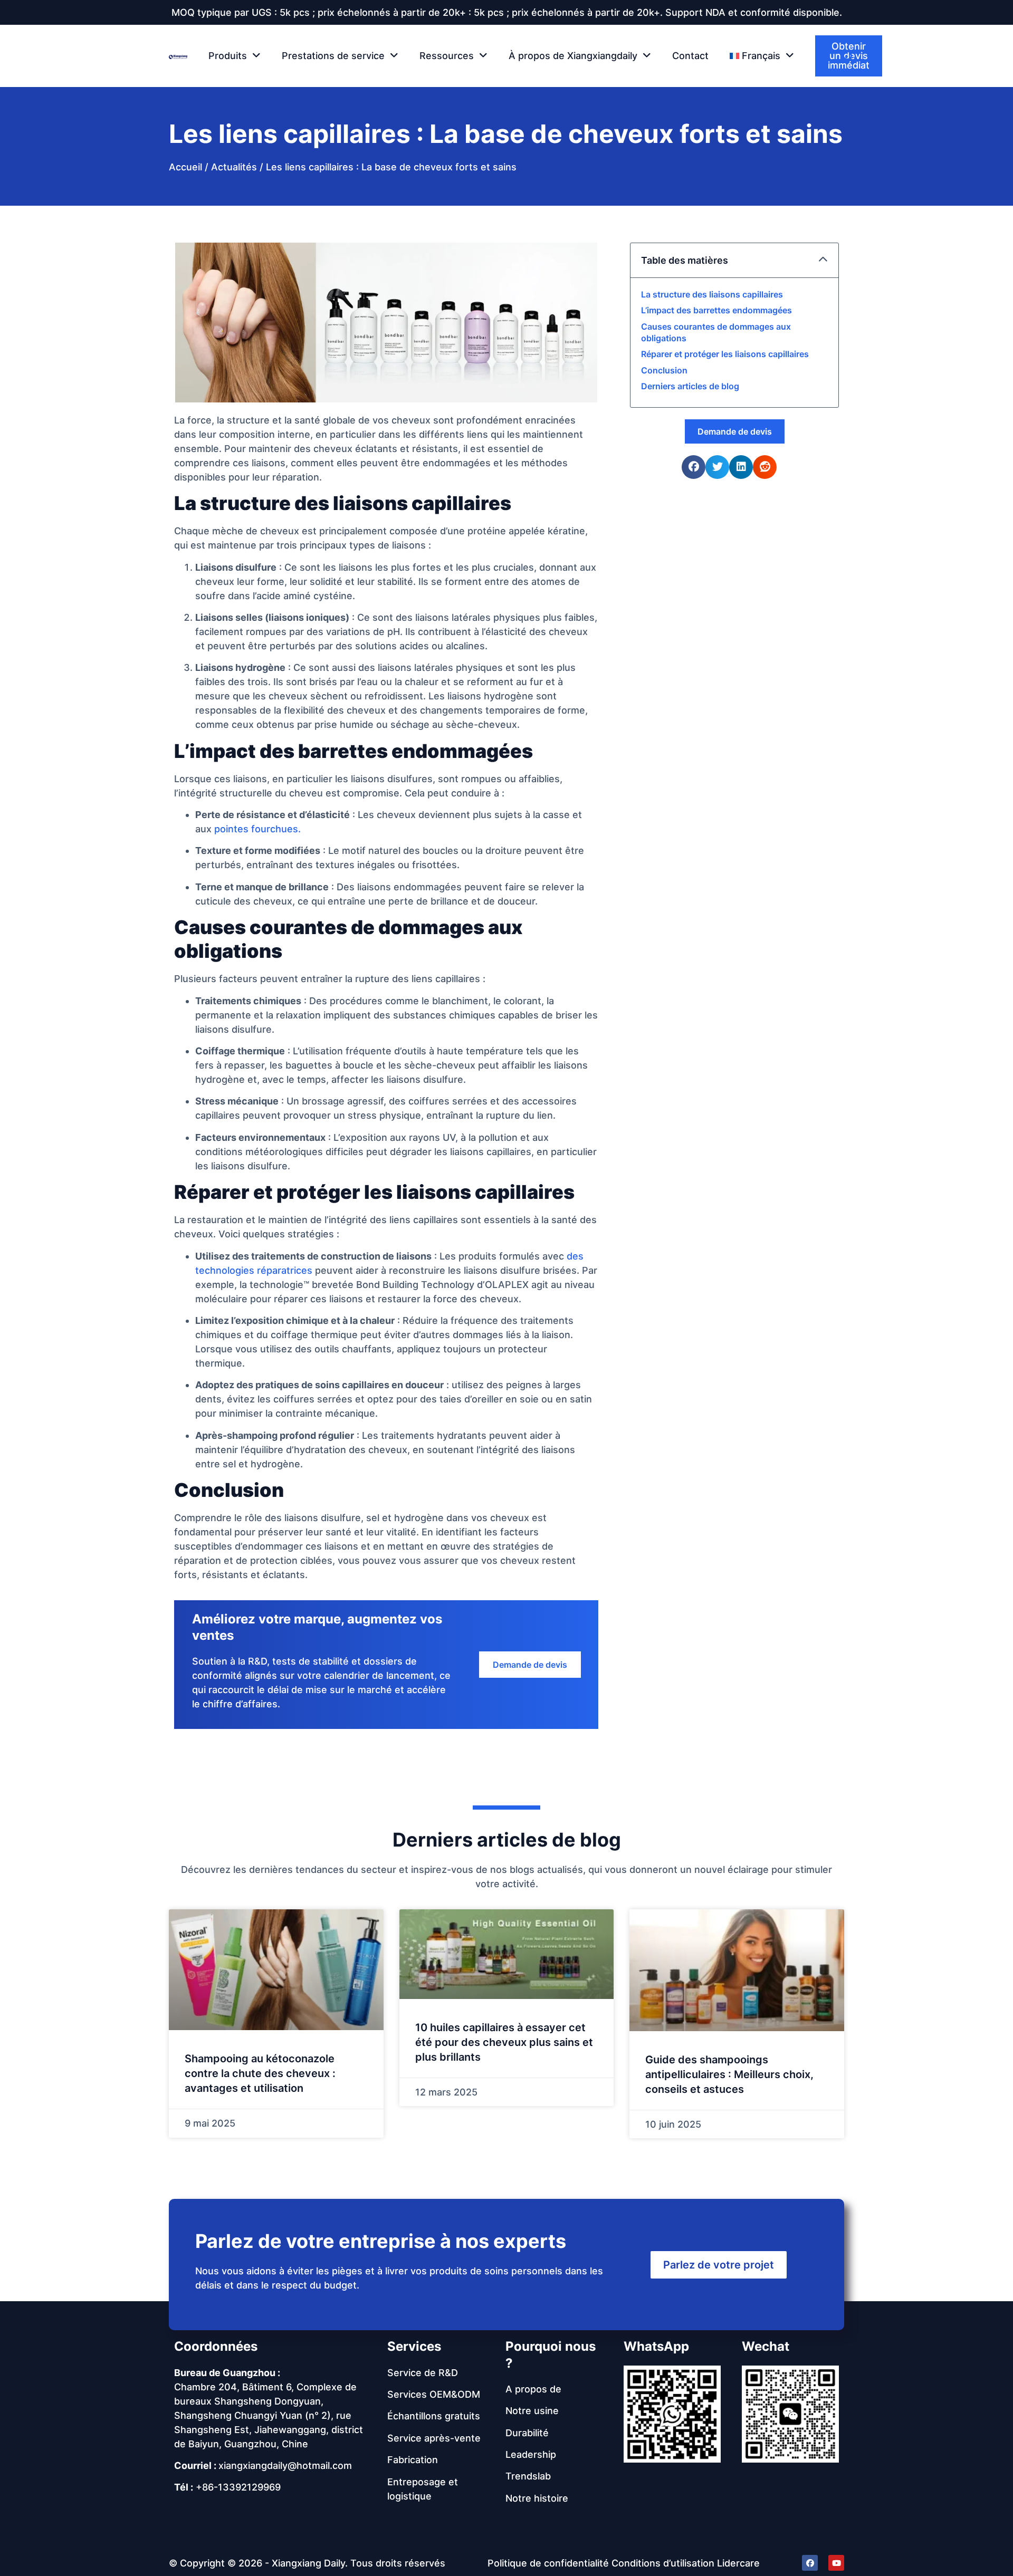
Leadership (531, 2454)
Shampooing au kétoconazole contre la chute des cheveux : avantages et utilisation (260, 2073)
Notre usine (532, 2411)
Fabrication (413, 2460)
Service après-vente (434, 2438)
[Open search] (848, 56)
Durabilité (527, 2433)
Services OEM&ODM (434, 2394)
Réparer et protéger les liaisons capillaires (725, 354)
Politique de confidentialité (548, 2563)
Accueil (185, 167)
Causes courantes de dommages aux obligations (716, 332)
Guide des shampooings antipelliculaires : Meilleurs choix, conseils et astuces (729, 2074)
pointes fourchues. (257, 829)
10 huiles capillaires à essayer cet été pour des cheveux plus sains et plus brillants (504, 2042)
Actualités (234, 167)
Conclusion (664, 370)
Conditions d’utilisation (663, 2563)
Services (414, 2346)
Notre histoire (537, 2498)
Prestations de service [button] (333, 56)
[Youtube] (836, 2563)
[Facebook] (810, 2563)
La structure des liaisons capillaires (712, 294)
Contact (690, 56)
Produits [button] (228, 56)
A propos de (533, 2389)
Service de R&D (423, 2373)
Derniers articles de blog (690, 386)
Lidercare (738, 2563)
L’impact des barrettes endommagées (716, 310)
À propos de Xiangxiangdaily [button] (573, 56)
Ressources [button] (447, 56)
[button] (762, 56)
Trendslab (528, 2476)
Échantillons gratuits (434, 2416)
